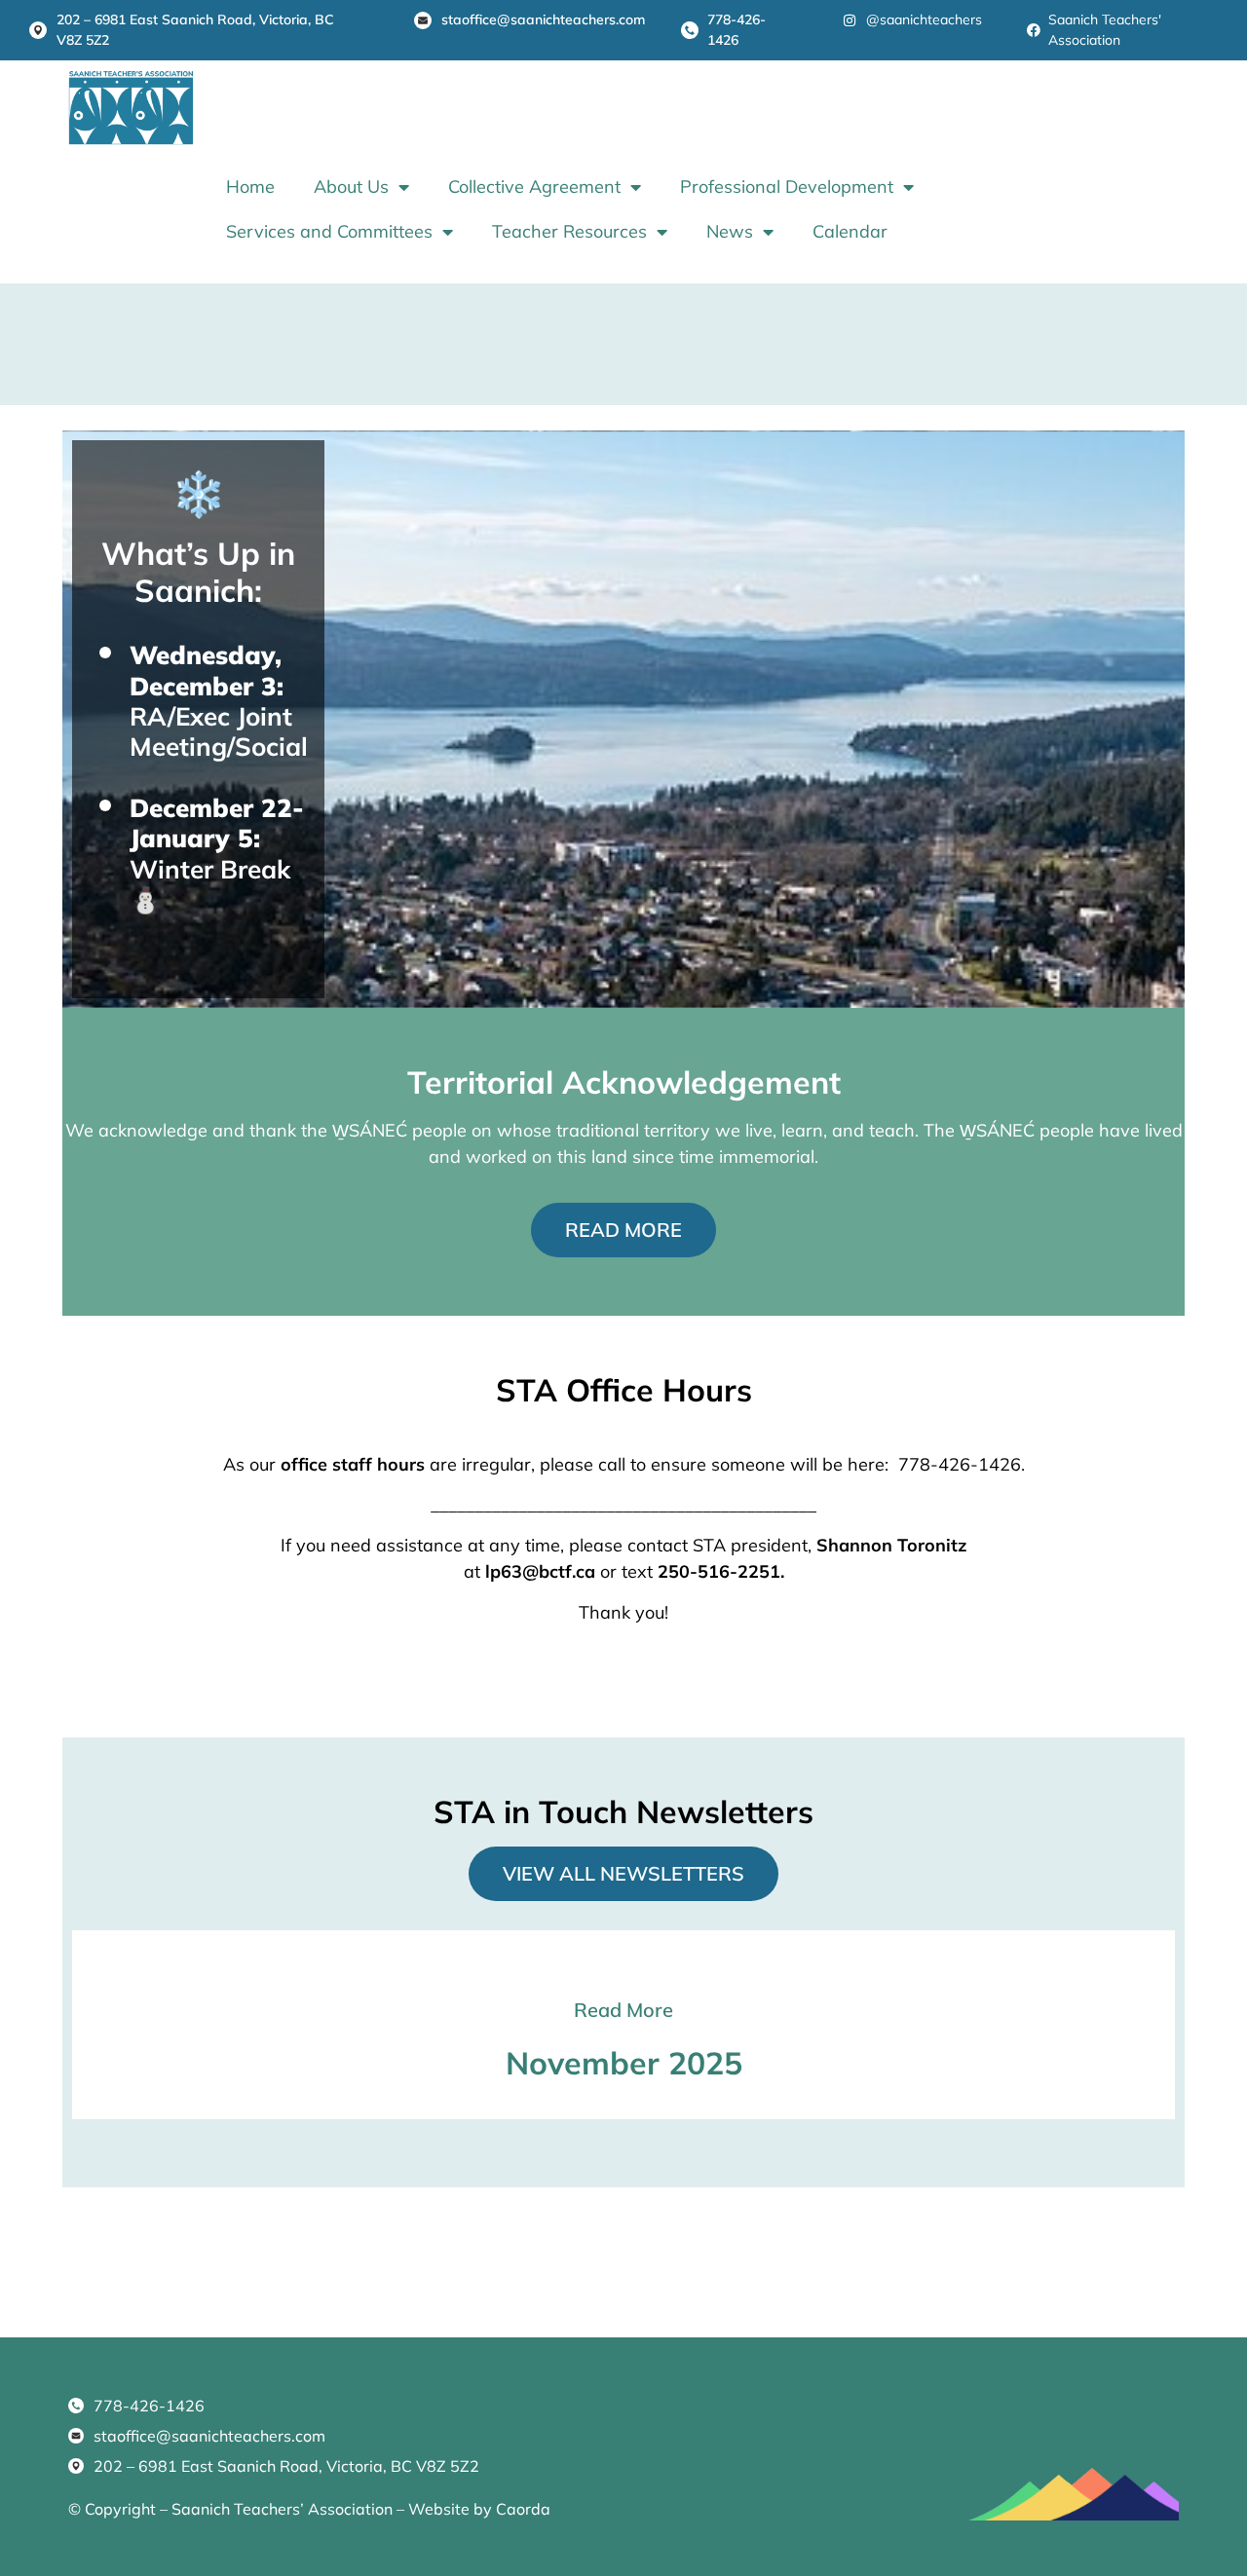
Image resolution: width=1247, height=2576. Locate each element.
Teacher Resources (569, 231)
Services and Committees (329, 231)
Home (250, 187)
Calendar (850, 231)
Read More (623, 2010)
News (730, 231)
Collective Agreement (534, 187)
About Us (351, 187)
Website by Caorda (479, 2509)
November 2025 (624, 2063)
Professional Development (787, 187)
